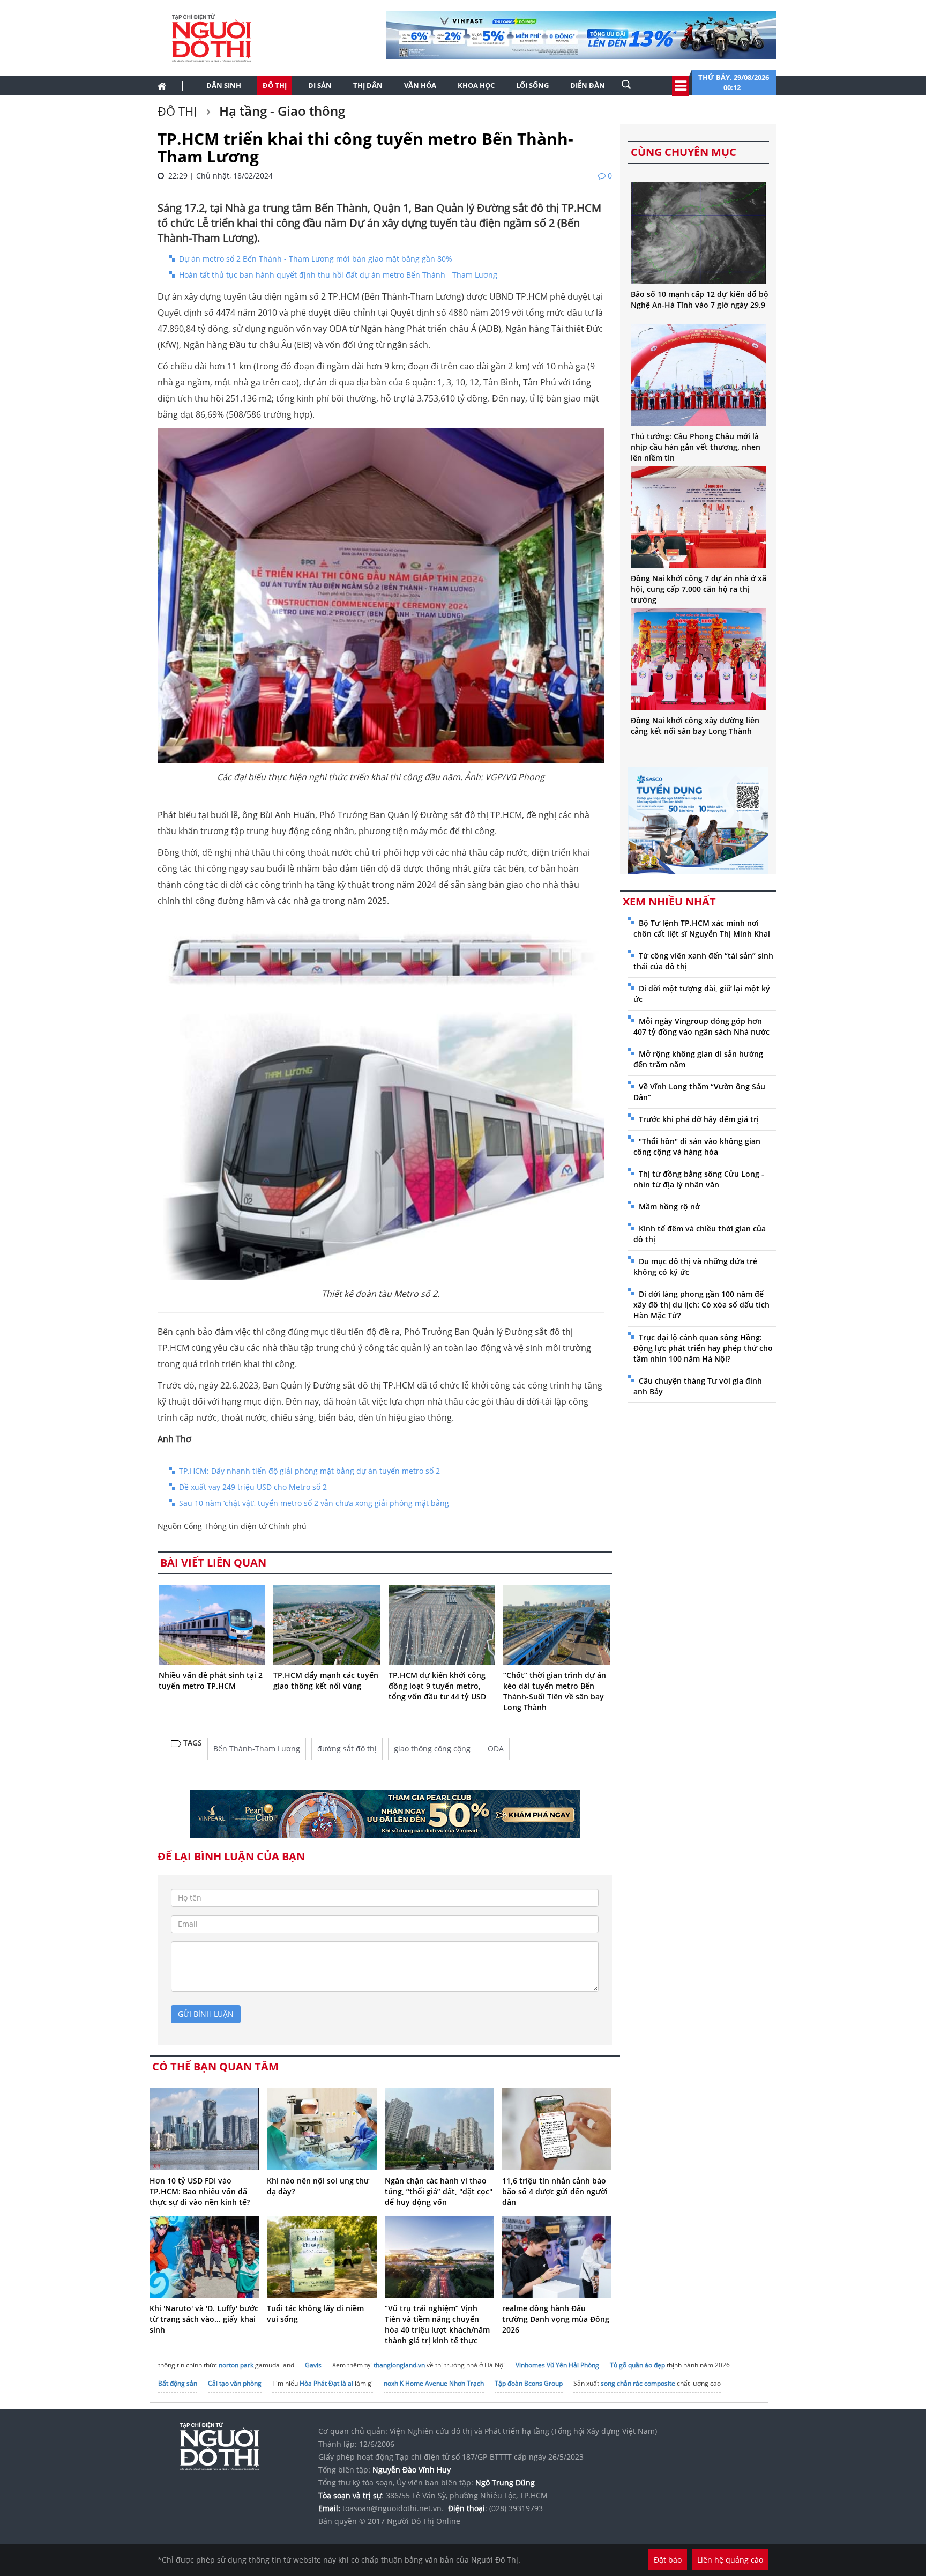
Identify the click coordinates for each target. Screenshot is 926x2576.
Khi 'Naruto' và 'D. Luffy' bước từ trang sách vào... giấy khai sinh (204, 2319)
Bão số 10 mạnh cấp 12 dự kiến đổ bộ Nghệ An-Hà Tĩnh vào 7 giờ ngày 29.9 (700, 299)
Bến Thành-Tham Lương (257, 1749)
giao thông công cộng (432, 1749)
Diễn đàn (588, 85)
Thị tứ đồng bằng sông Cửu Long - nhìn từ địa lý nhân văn (699, 1179)
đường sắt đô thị (347, 1749)
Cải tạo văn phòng (235, 2383)
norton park (236, 2365)
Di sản (320, 85)
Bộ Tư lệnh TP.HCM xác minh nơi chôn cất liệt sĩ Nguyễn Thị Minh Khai (702, 928)
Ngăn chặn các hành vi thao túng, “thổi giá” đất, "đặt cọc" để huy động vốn (439, 2191)
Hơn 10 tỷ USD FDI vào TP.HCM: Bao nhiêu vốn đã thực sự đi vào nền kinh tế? (200, 2191)
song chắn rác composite (638, 2383)
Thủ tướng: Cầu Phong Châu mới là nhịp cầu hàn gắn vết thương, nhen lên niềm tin (696, 447)
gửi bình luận (206, 2014)
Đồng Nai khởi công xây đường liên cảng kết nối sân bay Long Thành (695, 726)
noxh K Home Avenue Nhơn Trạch (434, 2383)
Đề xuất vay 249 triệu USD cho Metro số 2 (253, 1487)
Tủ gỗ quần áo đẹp (637, 2365)
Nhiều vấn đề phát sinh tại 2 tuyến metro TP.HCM (211, 1680)
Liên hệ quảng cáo (730, 2560)
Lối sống (532, 85)
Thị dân (368, 85)
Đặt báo (668, 2560)
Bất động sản (178, 2383)
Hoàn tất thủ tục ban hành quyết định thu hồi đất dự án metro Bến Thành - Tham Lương (338, 275)
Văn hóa (420, 85)
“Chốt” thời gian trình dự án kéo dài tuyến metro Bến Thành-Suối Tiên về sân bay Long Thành (555, 1691)
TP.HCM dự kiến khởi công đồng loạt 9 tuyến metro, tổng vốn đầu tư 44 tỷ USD (437, 1686)
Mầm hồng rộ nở (669, 1207)
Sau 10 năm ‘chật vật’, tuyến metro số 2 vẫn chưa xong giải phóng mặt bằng (314, 1503)
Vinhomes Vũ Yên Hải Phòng (557, 2365)
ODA (496, 1749)
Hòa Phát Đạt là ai (326, 2383)
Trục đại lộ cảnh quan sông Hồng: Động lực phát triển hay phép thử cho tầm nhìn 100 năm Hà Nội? (703, 1348)
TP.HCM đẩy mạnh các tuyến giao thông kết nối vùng (326, 1680)
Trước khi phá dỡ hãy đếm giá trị (699, 1119)
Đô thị (275, 85)
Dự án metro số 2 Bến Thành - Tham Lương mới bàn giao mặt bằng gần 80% (316, 259)
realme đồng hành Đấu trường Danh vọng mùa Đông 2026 (556, 2319)
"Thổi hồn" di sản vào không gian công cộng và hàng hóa (697, 1146)
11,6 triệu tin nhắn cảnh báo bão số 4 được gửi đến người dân (555, 2191)
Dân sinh (224, 85)
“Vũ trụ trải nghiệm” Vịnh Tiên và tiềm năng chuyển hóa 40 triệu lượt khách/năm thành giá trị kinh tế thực (437, 2324)
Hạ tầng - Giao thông (281, 111)
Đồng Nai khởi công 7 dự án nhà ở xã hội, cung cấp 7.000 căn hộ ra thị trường (699, 589)
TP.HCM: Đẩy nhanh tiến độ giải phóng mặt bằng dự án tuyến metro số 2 (309, 1471)
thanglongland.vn (399, 2365)
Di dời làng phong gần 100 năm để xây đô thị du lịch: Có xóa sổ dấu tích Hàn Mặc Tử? (701, 1305)
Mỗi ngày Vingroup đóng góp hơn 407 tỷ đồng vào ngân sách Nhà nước (701, 1026)
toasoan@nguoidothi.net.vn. (393, 2508)
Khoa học (476, 85)
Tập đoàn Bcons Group (529, 2383)
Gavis (313, 2365)
